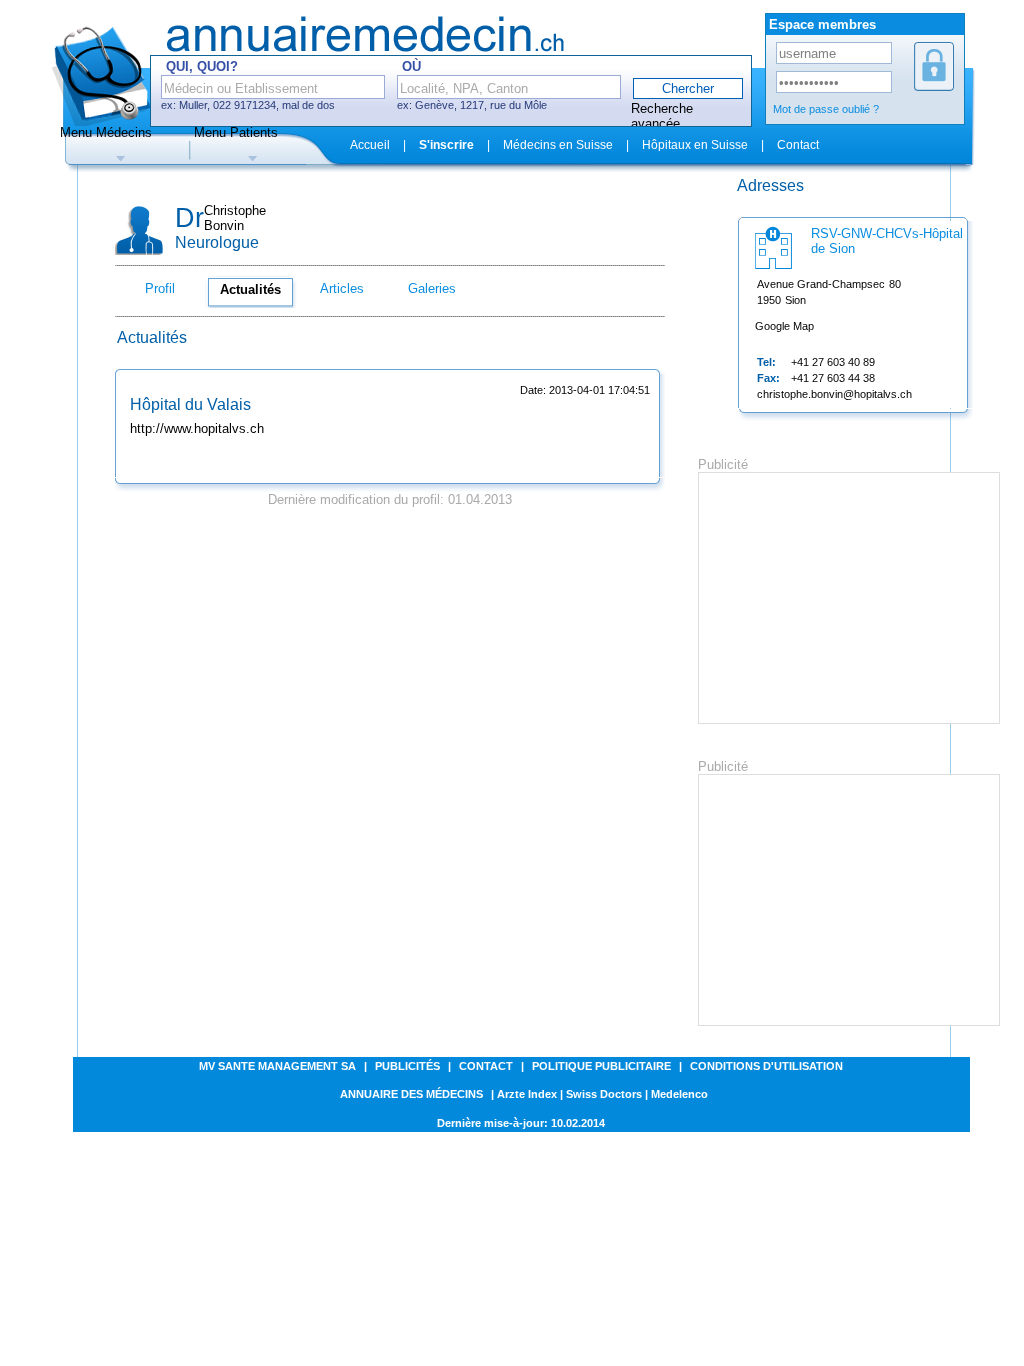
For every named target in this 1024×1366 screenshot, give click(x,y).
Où (411, 66)
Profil (160, 288)
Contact (798, 145)
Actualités (250, 289)
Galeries (432, 288)
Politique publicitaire (601, 1066)
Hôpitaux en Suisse (695, 145)
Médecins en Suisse (558, 145)
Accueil (370, 145)
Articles (342, 288)
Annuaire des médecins (411, 1094)
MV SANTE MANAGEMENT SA (277, 1066)
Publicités (407, 1066)
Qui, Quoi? (202, 66)
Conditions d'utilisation (766, 1066)
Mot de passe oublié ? (826, 109)
